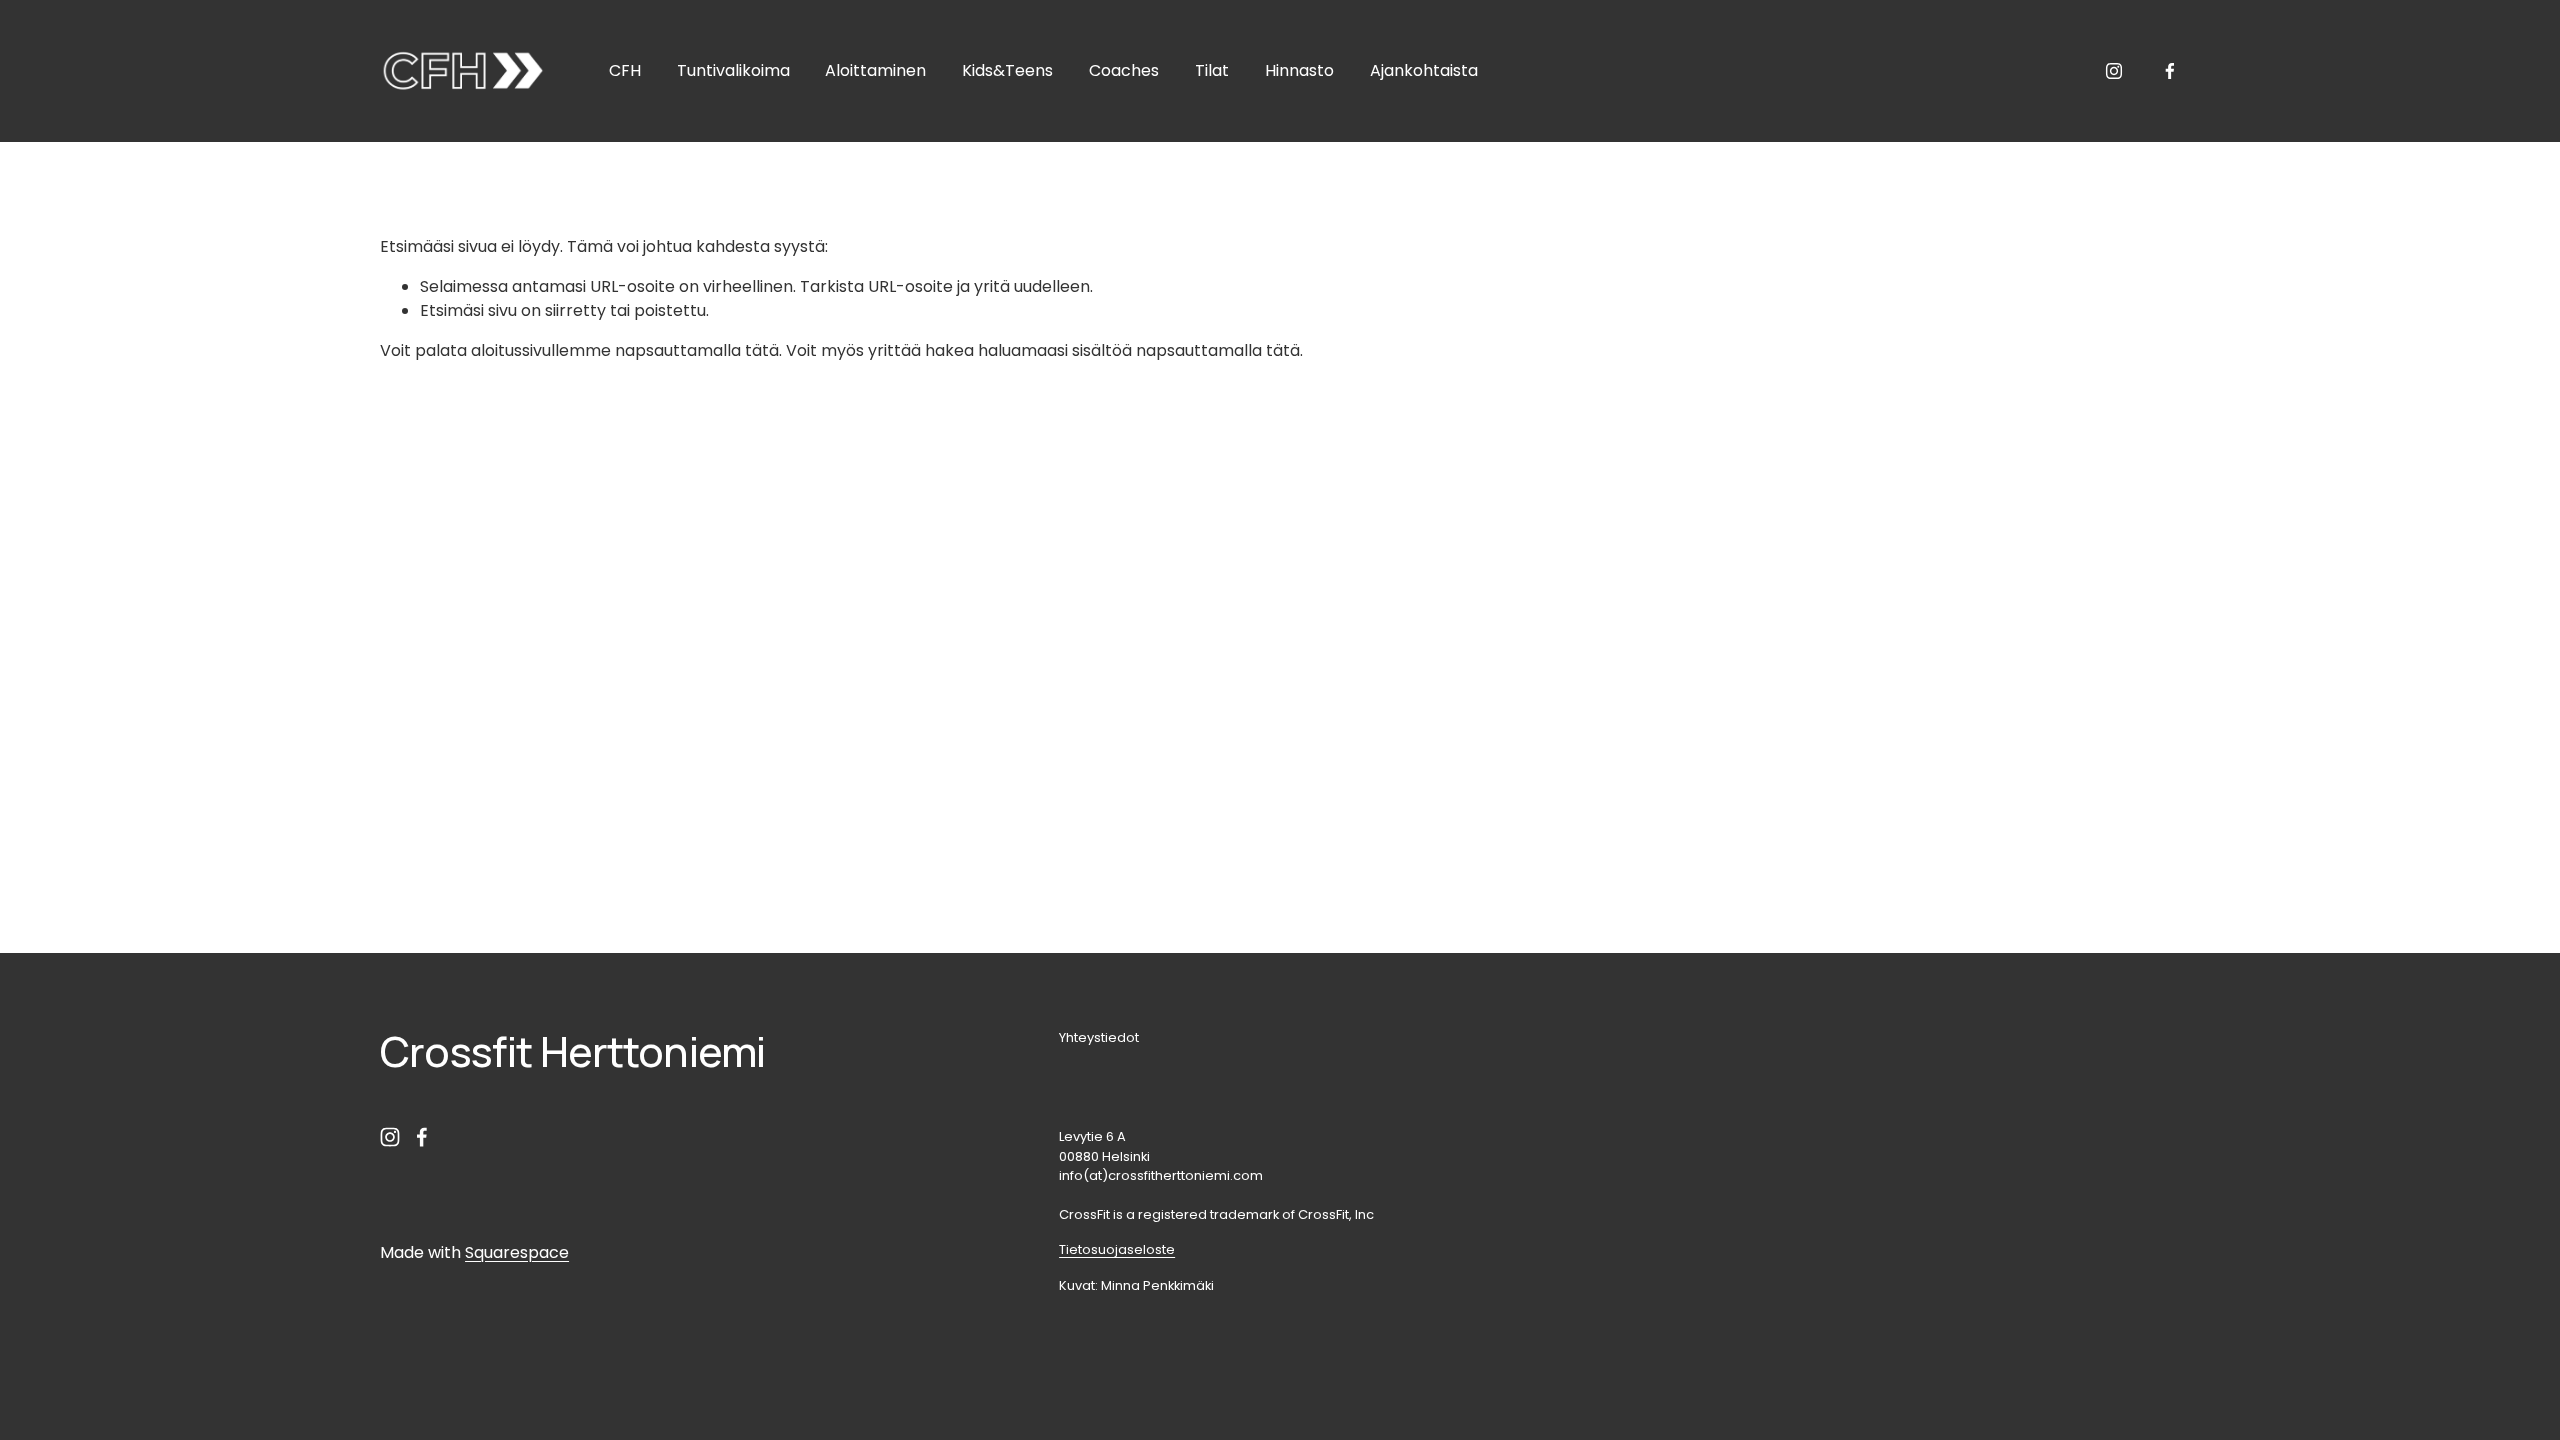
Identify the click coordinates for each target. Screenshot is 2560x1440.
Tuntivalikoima (733, 70)
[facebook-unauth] (2170, 71)
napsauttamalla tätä (697, 350)
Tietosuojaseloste (1117, 1249)
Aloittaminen (875, 70)
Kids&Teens (1007, 70)
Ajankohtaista (1424, 70)
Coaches (1124, 70)
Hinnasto (1299, 70)
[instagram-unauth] (2114, 71)
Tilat (1212, 70)
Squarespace (517, 1252)
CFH (625, 70)
